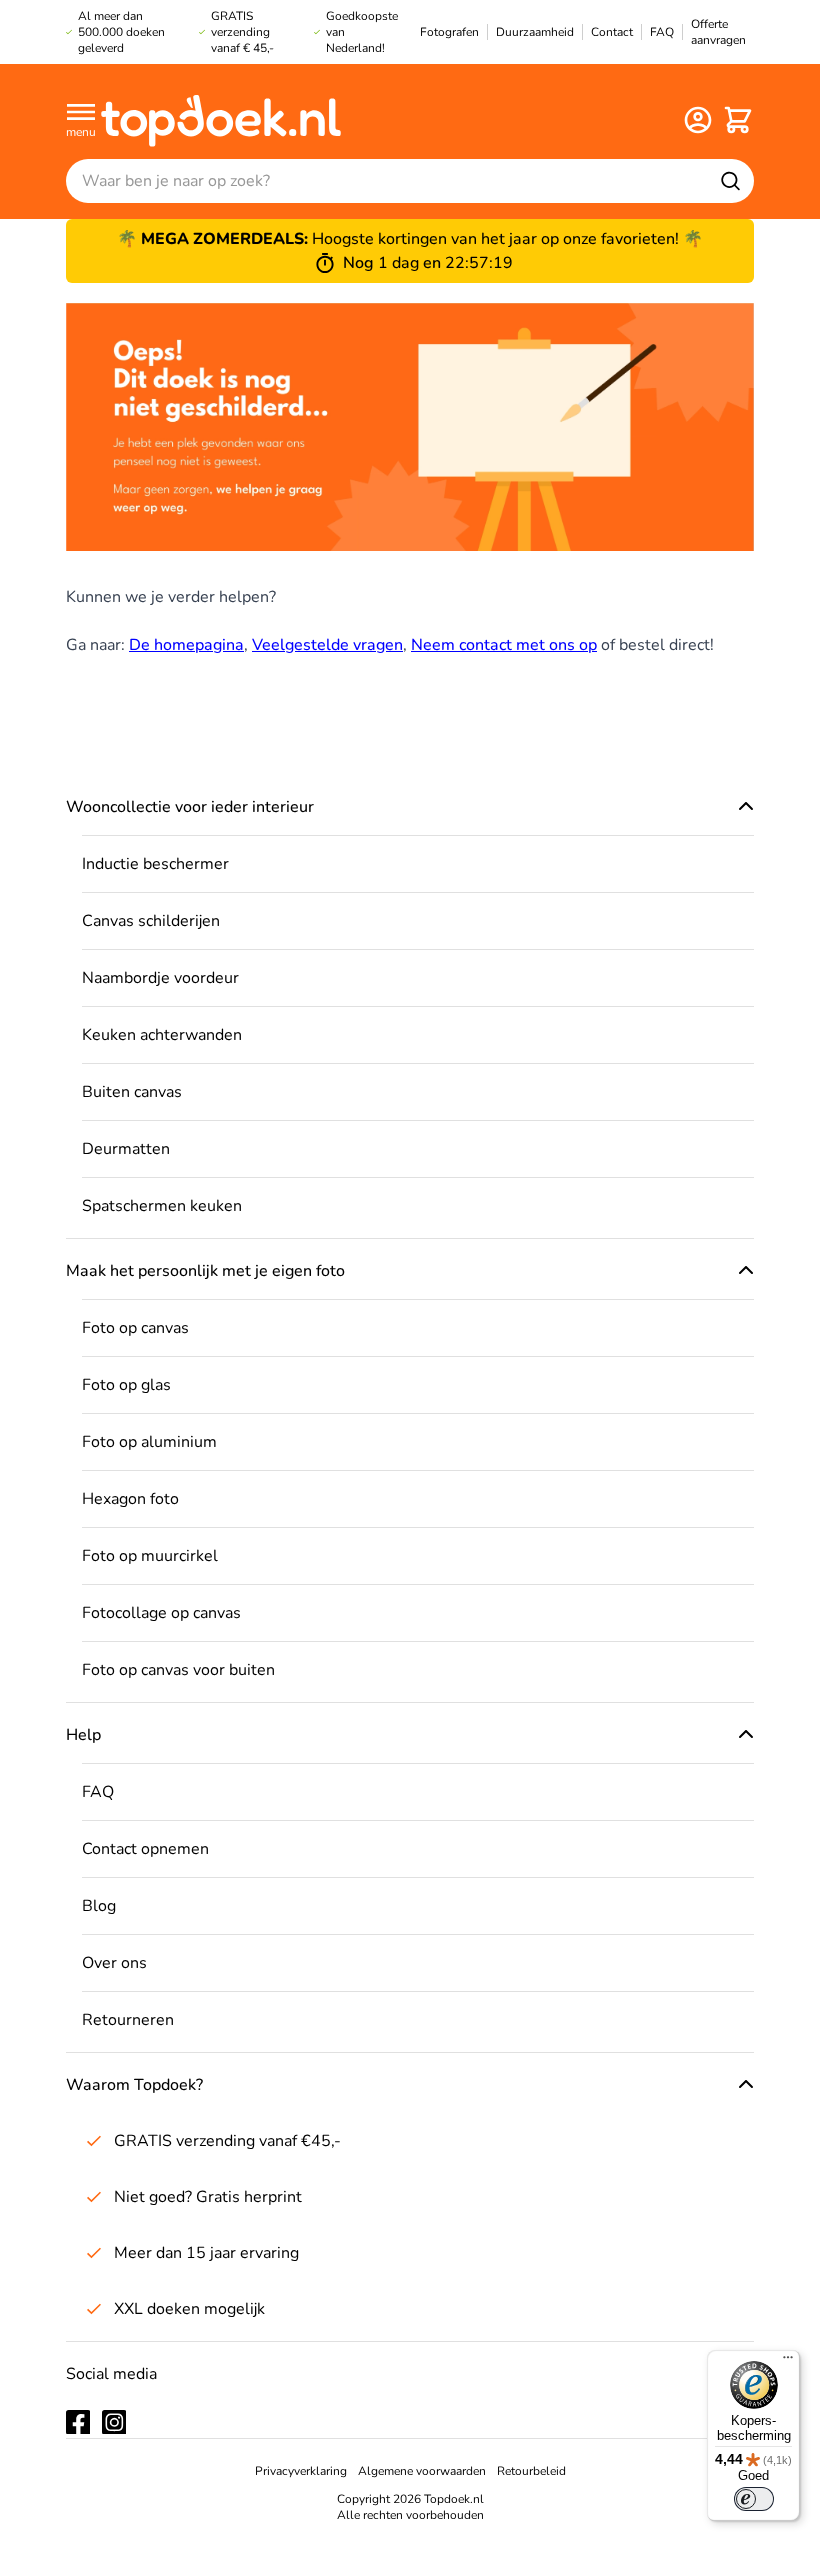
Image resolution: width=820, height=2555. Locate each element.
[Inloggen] (698, 120)
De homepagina (186, 645)
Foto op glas (126, 1385)
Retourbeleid (531, 2471)
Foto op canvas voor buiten (178, 1670)
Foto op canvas (135, 1328)
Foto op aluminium (149, 1442)
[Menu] (788, 2362)
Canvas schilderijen (151, 921)
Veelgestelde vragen (327, 645)
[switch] (754, 2499)
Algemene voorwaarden (422, 2471)
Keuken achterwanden (162, 1035)
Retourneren (128, 2020)
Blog (99, 1906)
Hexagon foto (130, 1499)
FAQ (98, 1792)
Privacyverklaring (301, 2471)
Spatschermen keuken (162, 1206)
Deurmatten (126, 1149)
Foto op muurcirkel (150, 1556)
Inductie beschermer (155, 864)
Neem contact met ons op (504, 645)
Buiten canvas (132, 1092)
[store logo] (221, 119)
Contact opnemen (145, 1849)
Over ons (114, 1963)
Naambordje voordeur (160, 978)
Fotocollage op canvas (161, 1613)
